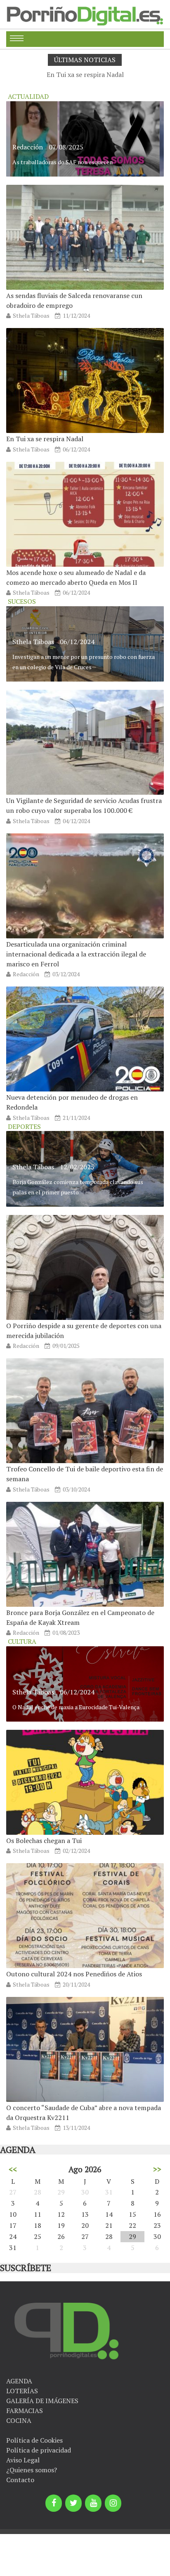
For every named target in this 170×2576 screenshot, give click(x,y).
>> (157, 2169)
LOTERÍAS (22, 2391)
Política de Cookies (34, 2440)
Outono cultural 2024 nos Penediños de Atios (74, 1974)
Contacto (20, 2480)
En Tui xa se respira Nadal (85, 74)
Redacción (28, 147)
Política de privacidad (39, 2450)
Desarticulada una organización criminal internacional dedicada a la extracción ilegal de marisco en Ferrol (76, 954)
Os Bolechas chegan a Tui (44, 1841)
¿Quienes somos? (32, 2470)
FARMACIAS (25, 2411)
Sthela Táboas (31, 315)
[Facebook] (54, 2503)
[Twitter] (73, 2503)
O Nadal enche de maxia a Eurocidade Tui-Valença (76, 1707)
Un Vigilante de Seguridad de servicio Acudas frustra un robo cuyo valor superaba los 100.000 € (84, 805)
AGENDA (19, 2381)
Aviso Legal (23, 2460)
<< (13, 2169)
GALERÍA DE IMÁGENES (42, 2401)
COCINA (19, 2420)
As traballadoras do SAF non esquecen (63, 162)
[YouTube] (93, 2503)
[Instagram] (113, 2503)
